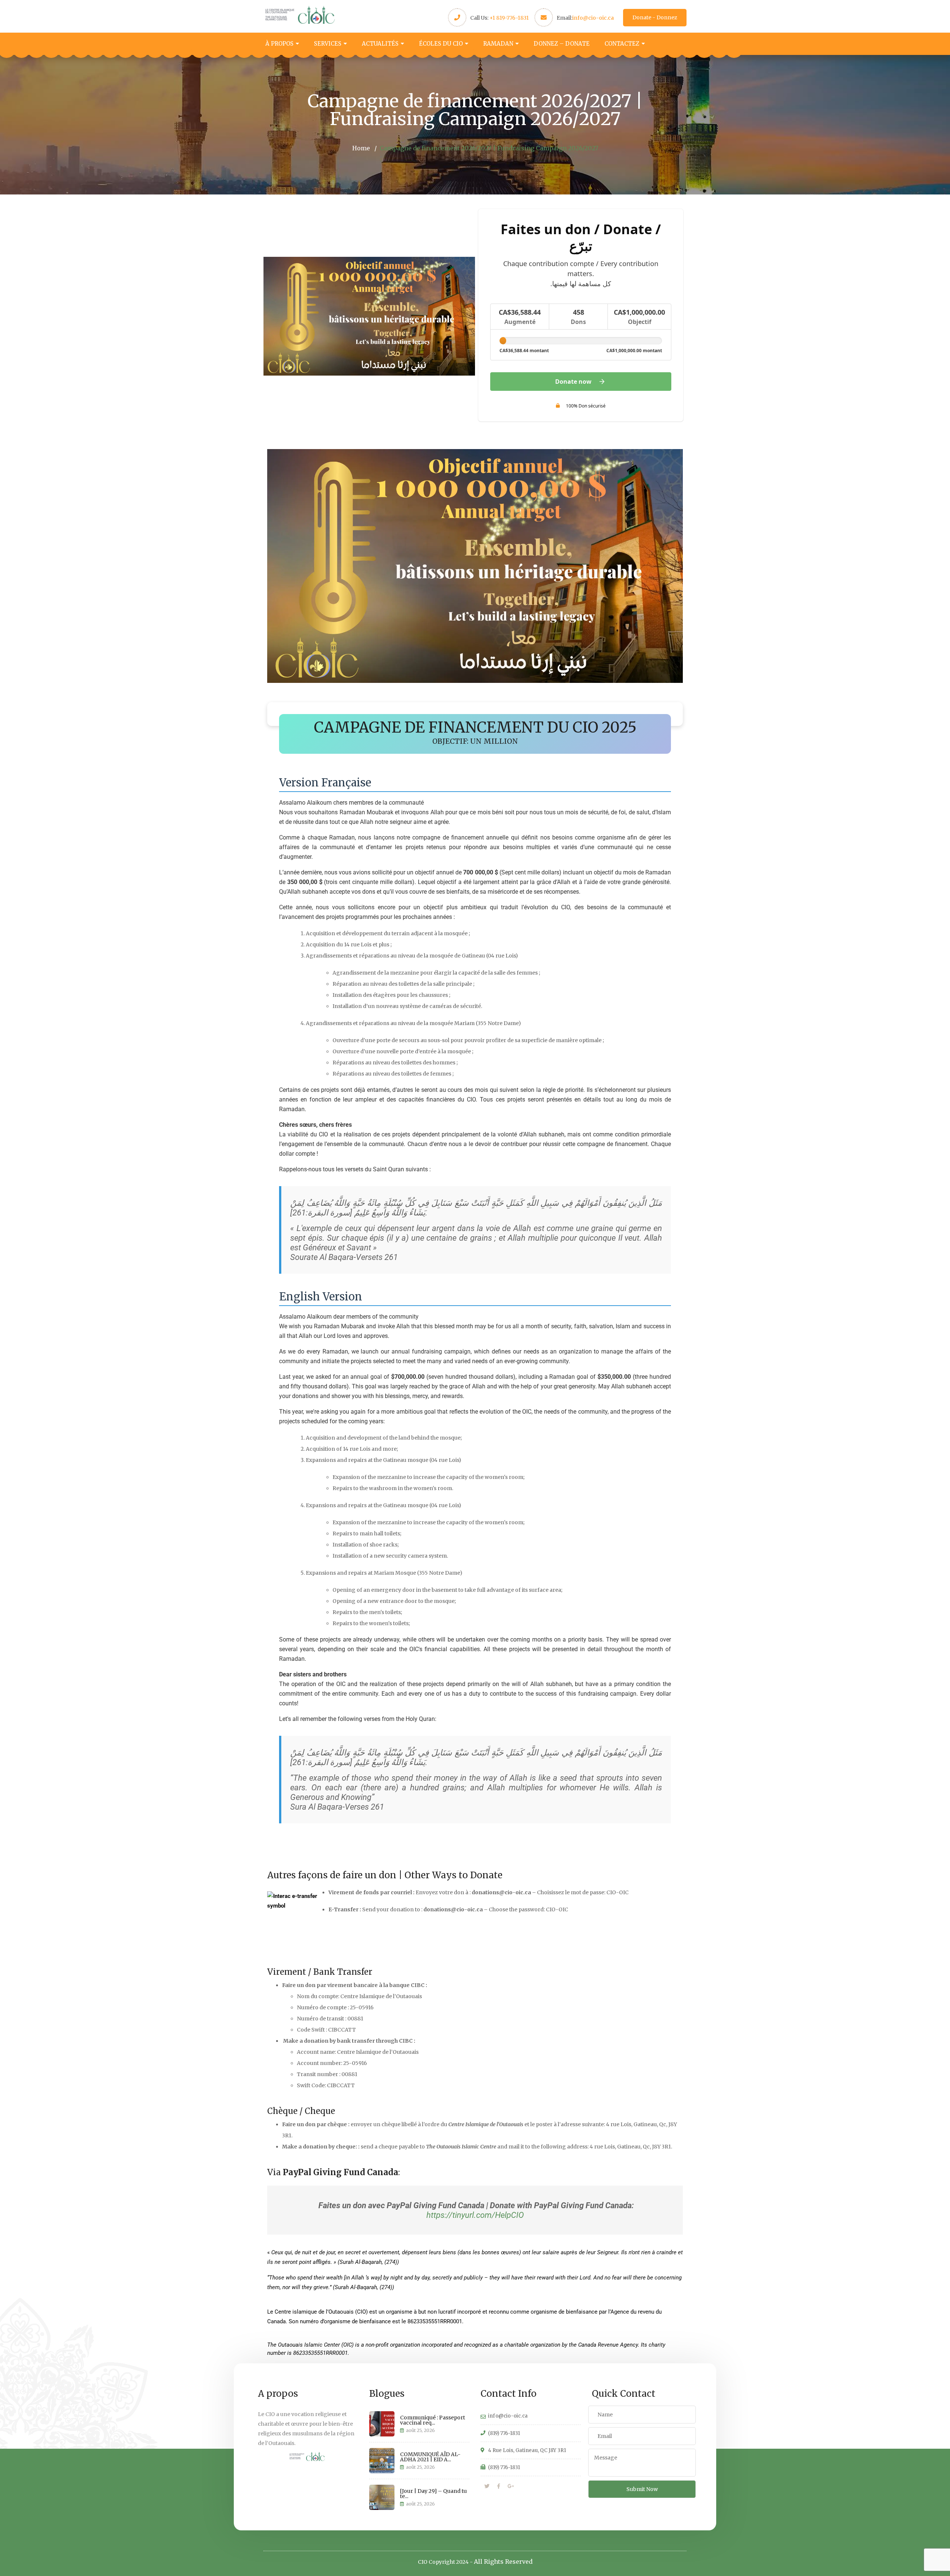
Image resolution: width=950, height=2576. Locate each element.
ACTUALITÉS (380, 44)
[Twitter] (487, 2486)
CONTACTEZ (622, 44)
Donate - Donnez (655, 17)
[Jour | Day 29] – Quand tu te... (433, 2494)
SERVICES (328, 44)
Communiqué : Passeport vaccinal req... (433, 2420)
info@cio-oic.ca (593, 18)
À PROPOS (279, 44)
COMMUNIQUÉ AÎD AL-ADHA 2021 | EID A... (430, 2457)
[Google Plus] (511, 2486)
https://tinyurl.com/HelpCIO (475, 2215)
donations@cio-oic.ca (501, 1892)
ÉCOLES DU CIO (441, 44)
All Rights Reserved (503, 2562)
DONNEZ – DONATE (562, 44)
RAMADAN (498, 44)
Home (361, 148)
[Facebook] (499, 2486)
